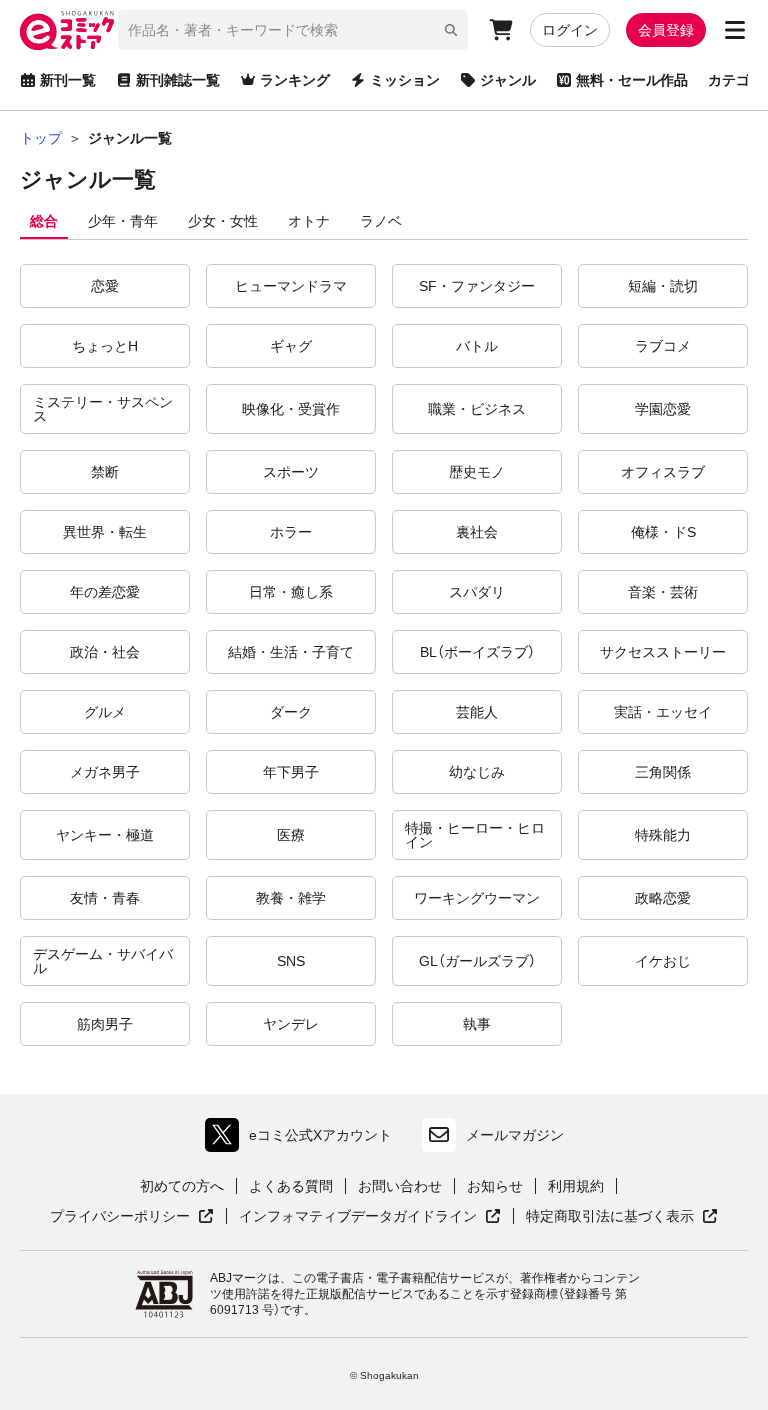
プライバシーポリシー (132, 1217)
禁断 (105, 472)
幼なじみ (477, 772)
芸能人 (477, 712)
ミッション (405, 80)
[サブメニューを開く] (735, 30)
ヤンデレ (291, 1024)
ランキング (295, 80)
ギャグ (291, 346)
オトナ (309, 221)
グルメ (105, 712)
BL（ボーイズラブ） (477, 652)
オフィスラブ (663, 472)
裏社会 (477, 532)
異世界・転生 (105, 532)
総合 (44, 221)
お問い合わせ (400, 1186)
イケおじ (663, 961)
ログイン (570, 30)
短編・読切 (663, 286)
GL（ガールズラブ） (477, 961)
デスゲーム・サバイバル (103, 961)
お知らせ (495, 1186)
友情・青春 (105, 898)
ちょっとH (105, 346)
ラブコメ (663, 346)
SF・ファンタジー (477, 286)
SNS (291, 961)
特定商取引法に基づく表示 (622, 1217)
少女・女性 (223, 221)
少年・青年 (123, 221)
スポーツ (291, 472)
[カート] (501, 30)
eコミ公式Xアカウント (303, 1139)
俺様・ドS (663, 532)
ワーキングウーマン (477, 898)
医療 (291, 835)
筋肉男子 (105, 1024)
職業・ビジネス (477, 409)
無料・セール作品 (632, 80)
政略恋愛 (663, 898)
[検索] (451, 30)
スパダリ (477, 592)
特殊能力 (663, 835)
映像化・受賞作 (291, 409)
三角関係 (663, 772)
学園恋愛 (663, 409)
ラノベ (381, 221)
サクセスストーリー (663, 652)
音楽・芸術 (663, 592)
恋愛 (105, 286)
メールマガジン (515, 1135)
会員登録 (666, 30)
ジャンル (508, 80)
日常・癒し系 (291, 592)
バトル (477, 346)
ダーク (291, 712)
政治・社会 (105, 652)
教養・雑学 (291, 898)
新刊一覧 (68, 80)
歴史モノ (477, 472)
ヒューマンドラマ (291, 286)
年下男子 (291, 772)
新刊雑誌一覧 (178, 80)
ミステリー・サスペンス (103, 409)
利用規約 (576, 1186)
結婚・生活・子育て (291, 652)
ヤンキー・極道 (105, 835)
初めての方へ (182, 1186)
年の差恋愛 (105, 592)
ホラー (291, 532)
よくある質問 (291, 1186)
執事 (477, 1024)
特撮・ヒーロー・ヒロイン (475, 835)
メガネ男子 (105, 772)
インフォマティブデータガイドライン (358, 1217)
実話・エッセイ (663, 712)
